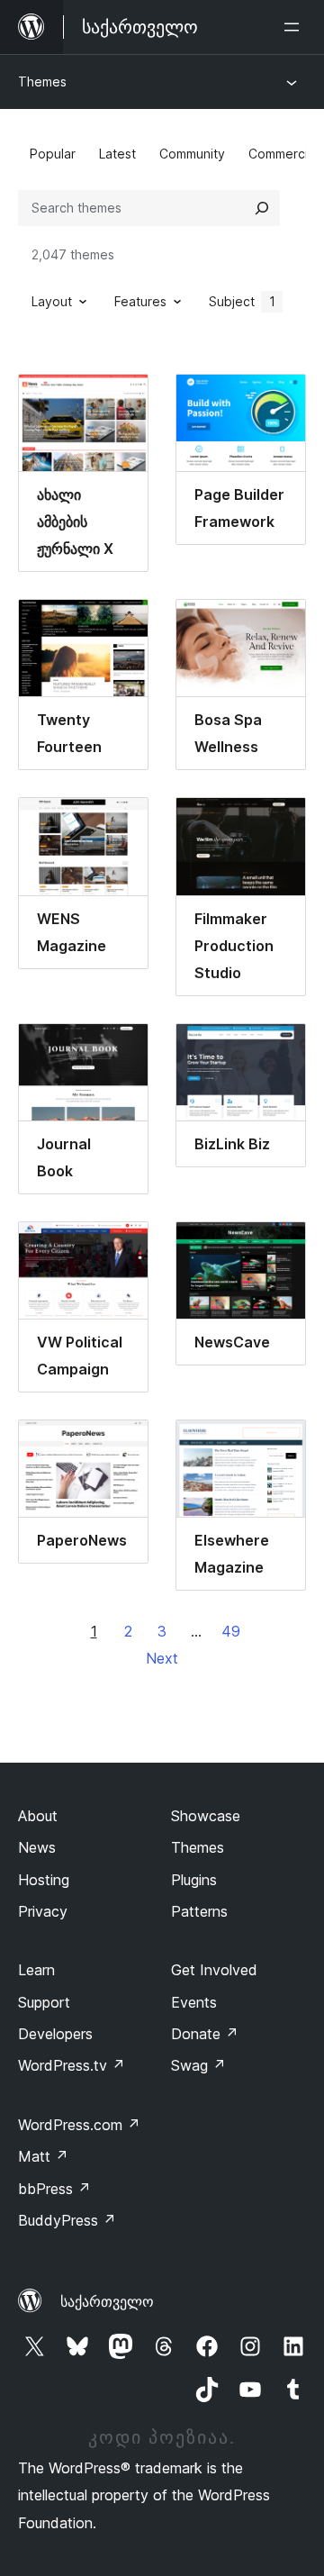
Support (44, 2002)
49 (231, 1631)
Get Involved (214, 1970)
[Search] (262, 208)
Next (162, 1658)
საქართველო (107, 2301)
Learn (36, 1970)
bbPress (54, 2189)
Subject (242, 301)
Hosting (44, 1880)
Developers (55, 2034)
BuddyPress (67, 2220)
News (37, 1847)
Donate (205, 2034)
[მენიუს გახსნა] (295, 27)
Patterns (199, 1911)
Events (194, 2002)
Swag (198, 2065)
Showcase (206, 1816)
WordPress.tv (72, 2065)
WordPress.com (79, 2125)
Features (140, 301)
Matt (43, 2156)
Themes (42, 82)
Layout (52, 301)
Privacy (43, 1911)
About (38, 1816)
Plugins (194, 1880)
